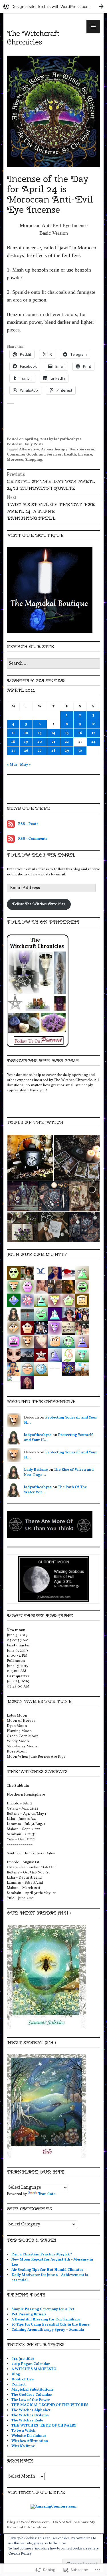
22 (67, 742)
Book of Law (23, 2379)
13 (40, 733)
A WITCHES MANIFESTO (34, 2369)
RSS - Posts (28, 824)
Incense (85, 455)
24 (93, 742)
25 (13, 751)
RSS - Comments (33, 839)
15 (67, 733)
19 (26, 742)
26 (26, 751)
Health (70, 455)
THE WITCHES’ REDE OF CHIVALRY (44, 2426)
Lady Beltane (36, 1470)
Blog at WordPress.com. (29, 2522)
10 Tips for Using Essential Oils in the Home (50, 2325)
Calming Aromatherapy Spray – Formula (48, 2330)
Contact (19, 2385)
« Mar (12, 765)
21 (53, 742)
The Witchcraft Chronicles (33, 38)
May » (25, 765)
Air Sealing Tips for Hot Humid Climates (47, 2270)
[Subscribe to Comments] (11, 839)
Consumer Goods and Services (34, 455)
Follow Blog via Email (41, 855)
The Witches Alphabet (31, 2410)
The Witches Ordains (30, 2415)
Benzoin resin (82, 450)
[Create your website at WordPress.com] (53, 6)
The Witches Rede (27, 2421)
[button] (30, 1158)
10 (93, 724)
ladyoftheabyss (68, 439)
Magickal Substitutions (33, 2390)
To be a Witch (23, 2431)
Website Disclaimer (29, 2436)
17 (93, 733)
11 (13, 733)
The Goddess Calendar (32, 2395)
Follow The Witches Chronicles (39, 904)
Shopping (34, 460)
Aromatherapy (54, 450)
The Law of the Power (31, 2400)
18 (13, 742)
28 (53, 751)
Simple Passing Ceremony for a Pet (43, 2309)
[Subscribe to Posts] (11, 824)
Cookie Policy (20, 2554)
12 (26, 733)
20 (40, 742)
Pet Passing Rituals (29, 2314)
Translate (47, 2194)
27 (40, 751)
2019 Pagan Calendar (31, 2364)
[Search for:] (53, 664)
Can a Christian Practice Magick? (42, 2255)
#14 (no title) (23, 2359)
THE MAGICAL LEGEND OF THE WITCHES (50, 2405)
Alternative (29, 450)
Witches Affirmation (30, 2441)
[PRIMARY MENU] (93, 27)
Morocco (15, 460)
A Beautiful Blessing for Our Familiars (46, 2320)
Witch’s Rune (23, 2446)
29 (67, 751)
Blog (16, 2374)
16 (80, 733)
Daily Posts (33, 444)
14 (53, 733)
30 (80, 751)
